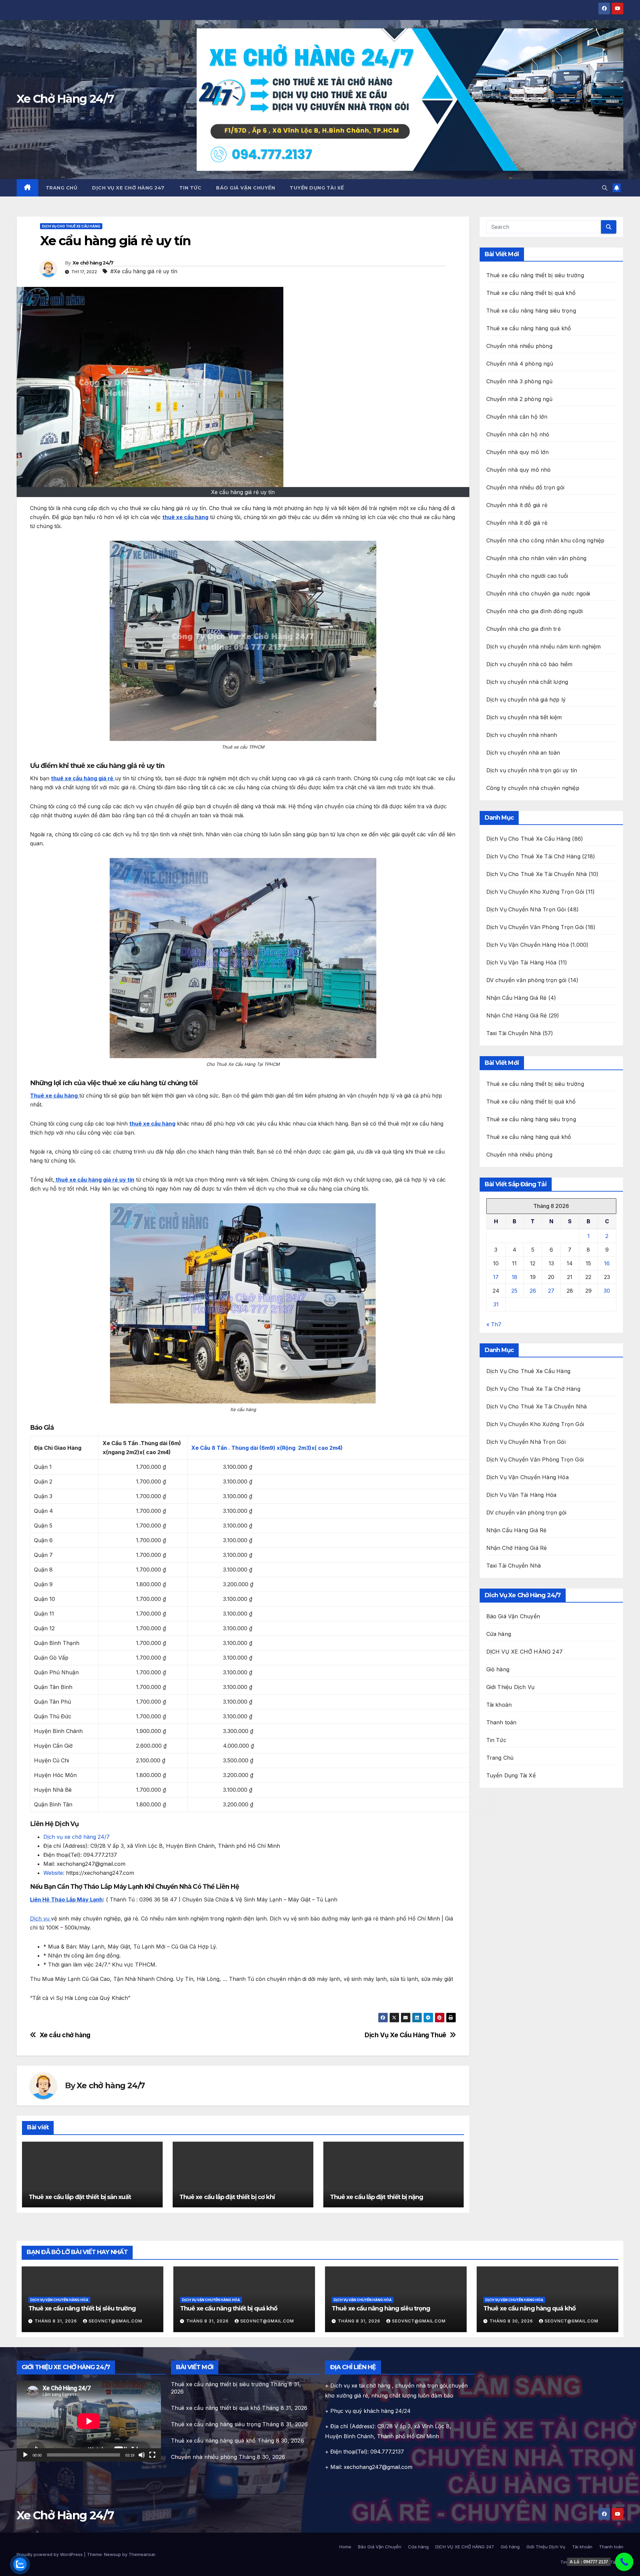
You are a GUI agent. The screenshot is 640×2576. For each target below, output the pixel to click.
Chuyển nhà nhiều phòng (519, 346)
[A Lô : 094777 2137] (624, 2562)
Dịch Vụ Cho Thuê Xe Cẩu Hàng (71, 226)
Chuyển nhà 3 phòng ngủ (519, 381)
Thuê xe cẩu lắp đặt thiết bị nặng (376, 2197)
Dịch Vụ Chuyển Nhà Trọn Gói (526, 909)
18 (514, 1277)
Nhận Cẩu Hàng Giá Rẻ (516, 998)
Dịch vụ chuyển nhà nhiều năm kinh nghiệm (544, 647)
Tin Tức (190, 188)
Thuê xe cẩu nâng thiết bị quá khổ (531, 293)
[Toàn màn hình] (152, 2455)
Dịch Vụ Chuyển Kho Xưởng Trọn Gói (535, 892)
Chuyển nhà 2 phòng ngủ (519, 399)
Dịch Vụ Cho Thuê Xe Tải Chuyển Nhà (537, 874)
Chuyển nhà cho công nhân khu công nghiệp (545, 540)
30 (607, 1291)
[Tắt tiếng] (142, 2455)
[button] (605, 188)
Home (345, 2547)
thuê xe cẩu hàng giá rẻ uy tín (94, 1180)
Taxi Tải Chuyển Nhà (514, 1033)
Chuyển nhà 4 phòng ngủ (520, 364)
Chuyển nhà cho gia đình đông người (535, 611)
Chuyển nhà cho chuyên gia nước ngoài (538, 593)
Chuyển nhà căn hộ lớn (517, 417)
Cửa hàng (499, 1634)
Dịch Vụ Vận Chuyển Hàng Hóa (527, 945)
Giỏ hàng (498, 1669)
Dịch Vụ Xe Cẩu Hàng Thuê (405, 2035)
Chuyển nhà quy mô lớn (518, 452)
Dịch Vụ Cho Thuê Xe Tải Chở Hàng (533, 856)
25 (514, 1291)
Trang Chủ (62, 188)
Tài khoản (499, 1705)
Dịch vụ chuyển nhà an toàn (523, 753)
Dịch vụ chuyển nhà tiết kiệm (524, 717)
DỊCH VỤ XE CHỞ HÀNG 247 (128, 188)
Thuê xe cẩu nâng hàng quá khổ (529, 328)
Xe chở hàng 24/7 (93, 263)
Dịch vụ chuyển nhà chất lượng (527, 682)
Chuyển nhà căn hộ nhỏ (518, 434)
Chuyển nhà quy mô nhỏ (519, 470)
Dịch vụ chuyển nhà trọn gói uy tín (532, 770)
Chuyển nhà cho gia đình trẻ (523, 629)
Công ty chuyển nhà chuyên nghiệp (533, 788)
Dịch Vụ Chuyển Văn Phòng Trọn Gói (535, 927)
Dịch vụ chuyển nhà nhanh (522, 735)
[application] (89, 2421)
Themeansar (142, 2554)
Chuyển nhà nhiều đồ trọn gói (525, 487)
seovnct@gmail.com (115, 2321)
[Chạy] (25, 2455)
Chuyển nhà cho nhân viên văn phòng (536, 558)
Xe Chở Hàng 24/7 (65, 99)
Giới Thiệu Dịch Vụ (510, 1687)
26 (533, 1291)
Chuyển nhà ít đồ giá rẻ (517, 505)
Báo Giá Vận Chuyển (245, 188)
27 (551, 1291)
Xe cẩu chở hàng (65, 2035)
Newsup (112, 2554)
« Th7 (494, 1324)
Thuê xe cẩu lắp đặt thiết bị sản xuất (80, 2197)
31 (496, 1304)
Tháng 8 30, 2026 (512, 2321)
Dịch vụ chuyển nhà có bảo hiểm (529, 664)
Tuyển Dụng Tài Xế (317, 188)
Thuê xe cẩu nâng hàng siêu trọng (531, 311)
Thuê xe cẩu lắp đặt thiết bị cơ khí (227, 2197)
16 (607, 1263)
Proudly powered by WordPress (50, 2554)
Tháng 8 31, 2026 (56, 2321)
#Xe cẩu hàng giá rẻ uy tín (144, 271)
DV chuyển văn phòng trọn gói (526, 980)
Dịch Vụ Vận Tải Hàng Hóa (521, 962)
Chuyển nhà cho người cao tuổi (527, 576)
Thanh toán (501, 1722)
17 (496, 1277)
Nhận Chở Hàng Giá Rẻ (517, 1015)
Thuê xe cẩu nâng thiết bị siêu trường (535, 275)
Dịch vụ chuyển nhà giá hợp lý (526, 700)
